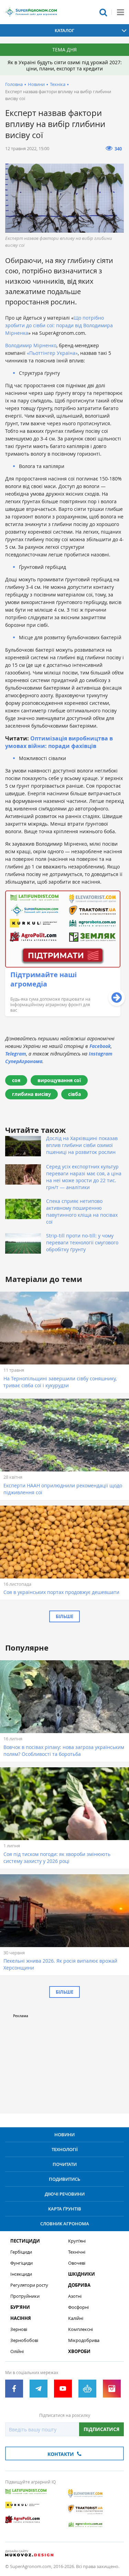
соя (16, 1080)
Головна (14, 84)
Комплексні (80, 2329)
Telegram (16, 1054)
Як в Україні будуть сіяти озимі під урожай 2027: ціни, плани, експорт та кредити (65, 65)
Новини (36, 84)
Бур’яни (20, 2307)
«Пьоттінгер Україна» (52, 353)
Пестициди (25, 2241)
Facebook (100, 1046)
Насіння (21, 2318)
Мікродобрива (84, 2340)
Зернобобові (24, 2340)
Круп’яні (77, 2241)
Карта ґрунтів (65, 2209)
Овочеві (77, 2263)
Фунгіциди (21, 2263)
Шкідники (82, 2274)
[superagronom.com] (31, 12)
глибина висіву (31, 1094)
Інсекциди (21, 2274)
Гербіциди (21, 2252)
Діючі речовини (65, 2194)
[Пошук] (103, 12)
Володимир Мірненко (31, 345)
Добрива (79, 2285)
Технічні (77, 2252)
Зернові (19, 2329)
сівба (74, 1094)
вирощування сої (59, 1080)
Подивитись (64, 2179)
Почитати (65, 2164)
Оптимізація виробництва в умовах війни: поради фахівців (59, 742)
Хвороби (79, 2351)
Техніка (58, 84)
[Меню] (120, 12)
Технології (65, 2149)
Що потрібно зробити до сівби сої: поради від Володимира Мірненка (59, 325)
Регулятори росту (29, 2285)
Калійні (76, 2318)
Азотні (75, 2296)
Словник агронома (65, 2224)
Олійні (17, 2351)
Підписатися (101, 2429)
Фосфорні (78, 2307)
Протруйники (25, 2296)
